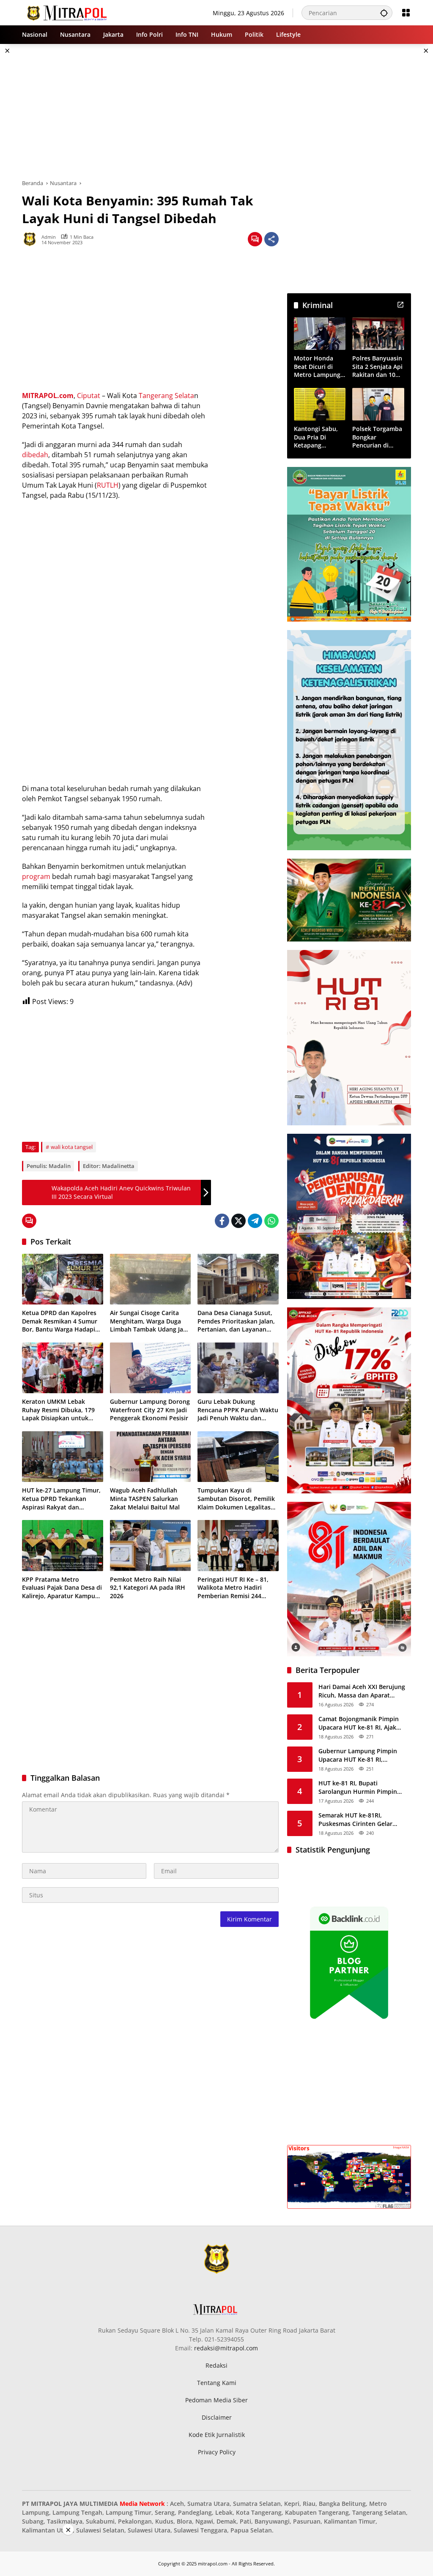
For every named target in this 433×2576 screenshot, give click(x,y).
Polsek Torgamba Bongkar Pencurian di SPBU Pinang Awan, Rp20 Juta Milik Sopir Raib (377, 437)
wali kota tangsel (72, 1147)
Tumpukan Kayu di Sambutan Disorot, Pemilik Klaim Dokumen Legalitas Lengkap (236, 1499)
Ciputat (89, 396)
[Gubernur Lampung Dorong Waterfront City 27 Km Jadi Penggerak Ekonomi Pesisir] (151, 1368)
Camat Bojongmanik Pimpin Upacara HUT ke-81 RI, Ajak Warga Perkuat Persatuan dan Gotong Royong (362, 1723)
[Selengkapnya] (400, 305)
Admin (49, 237)
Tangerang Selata (166, 396)
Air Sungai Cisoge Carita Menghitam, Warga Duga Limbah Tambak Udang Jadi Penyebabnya (149, 1321)
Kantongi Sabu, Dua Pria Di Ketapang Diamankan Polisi (319, 437)
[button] (384, 13)
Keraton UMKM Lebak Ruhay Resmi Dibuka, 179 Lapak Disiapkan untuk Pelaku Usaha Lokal (58, 1410)
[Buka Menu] (406, 13)
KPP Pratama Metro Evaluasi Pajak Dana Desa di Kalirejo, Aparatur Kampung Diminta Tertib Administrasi (62, 1588)
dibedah (35, 455)
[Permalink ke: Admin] (32, 239)
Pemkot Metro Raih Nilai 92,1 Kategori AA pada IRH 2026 (148, 1588)
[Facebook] (222, 1221)
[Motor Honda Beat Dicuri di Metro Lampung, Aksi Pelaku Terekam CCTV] (320, 334)
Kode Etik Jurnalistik (217, 2435)
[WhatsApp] (271, 1221)
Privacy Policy (217, 2452)
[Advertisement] (216, 112)
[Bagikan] (271, 239)
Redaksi (216, 2365)
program (36, 876)
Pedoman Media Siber (216, 2400)
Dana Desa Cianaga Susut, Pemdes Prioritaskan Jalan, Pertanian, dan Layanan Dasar (236, 1321)
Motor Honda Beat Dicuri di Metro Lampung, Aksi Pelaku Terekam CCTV (318, 367)
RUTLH (108, 485)
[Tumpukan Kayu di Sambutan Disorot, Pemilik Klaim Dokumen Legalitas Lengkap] (238, 1457)
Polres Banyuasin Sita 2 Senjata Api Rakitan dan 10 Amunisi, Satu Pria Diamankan (377, 367)
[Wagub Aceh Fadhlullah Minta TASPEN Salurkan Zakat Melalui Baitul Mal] (151, 1457)
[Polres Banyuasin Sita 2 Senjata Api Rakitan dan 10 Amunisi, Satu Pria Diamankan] (378, 334)
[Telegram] (255, 1221)
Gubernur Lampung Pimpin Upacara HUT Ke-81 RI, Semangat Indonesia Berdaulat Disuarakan (363, 1755)
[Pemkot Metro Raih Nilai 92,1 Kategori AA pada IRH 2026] (151, 1545)
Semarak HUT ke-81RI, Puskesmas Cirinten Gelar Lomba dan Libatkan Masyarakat (355, 1819)
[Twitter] (238, 1221)
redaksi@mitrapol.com (226, 2348)
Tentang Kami (217, 2383)
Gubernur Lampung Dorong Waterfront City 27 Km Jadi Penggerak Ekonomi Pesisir (150, 1410)
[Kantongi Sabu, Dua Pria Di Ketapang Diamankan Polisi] (320, 404)
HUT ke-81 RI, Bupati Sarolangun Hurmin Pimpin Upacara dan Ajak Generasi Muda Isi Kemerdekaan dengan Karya (363, 1787)
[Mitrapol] (67, 12)
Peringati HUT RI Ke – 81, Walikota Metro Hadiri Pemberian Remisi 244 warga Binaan (233, 1588)
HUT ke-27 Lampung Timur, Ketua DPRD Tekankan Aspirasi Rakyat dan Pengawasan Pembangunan (62, 1499)
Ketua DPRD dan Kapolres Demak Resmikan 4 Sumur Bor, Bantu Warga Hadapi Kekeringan (60, 1321)
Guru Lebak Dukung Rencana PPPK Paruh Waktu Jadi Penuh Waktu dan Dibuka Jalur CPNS (238, 1410)
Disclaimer (217, 2417)
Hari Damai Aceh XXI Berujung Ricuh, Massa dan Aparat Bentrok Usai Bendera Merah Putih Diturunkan (362, 1691)
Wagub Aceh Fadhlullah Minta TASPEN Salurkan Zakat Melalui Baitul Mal (145, 1498)
